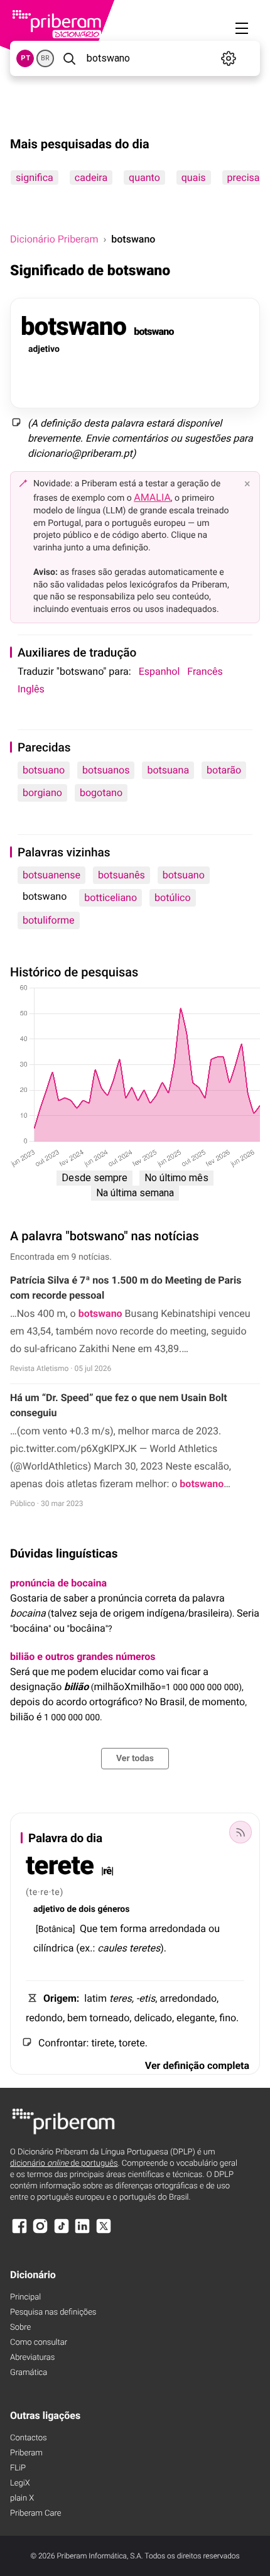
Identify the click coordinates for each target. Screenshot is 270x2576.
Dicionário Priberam (54, 239)
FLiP (18, 2468)
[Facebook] (19, 2232)
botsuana (168, 770)
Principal (25, 2297)
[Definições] (229, 58)
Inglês (31, 689)
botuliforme (49, 920)
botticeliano (111, 898)
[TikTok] (62, 2232)
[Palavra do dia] (240, 1832)
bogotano (101, 793)
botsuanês (121, 875)
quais (194, 177)
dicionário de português (64, 2164)
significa (35, 177)
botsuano (44, 770)
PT (25, 58)
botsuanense (51, 875)
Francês (205, 671)
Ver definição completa (197, 2066)
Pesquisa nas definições (53, 2312)
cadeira (91, 177)
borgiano (42, 793)
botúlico (172, 898)
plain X (22, 2498)
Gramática (29, 2373)
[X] (104, 2232)
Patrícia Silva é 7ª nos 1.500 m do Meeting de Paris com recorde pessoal (126, 1288)
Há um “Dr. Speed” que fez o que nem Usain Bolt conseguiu (119, 1405)
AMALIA (152, 497)
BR (45, 58)
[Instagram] (40, 2232)
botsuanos (106, 770)
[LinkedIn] (82, 2232)
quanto (144, 177)
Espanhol (159, 671)
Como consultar (39, 2343)
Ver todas (135, 1759)
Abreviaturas (32, 2358)
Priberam (26, 2453)
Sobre (20, 2328)
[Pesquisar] (69, 58)
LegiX (20, 2483)
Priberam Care (35, 2513)
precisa (244, 177)
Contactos (29, 2438)
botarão (224, 770)
